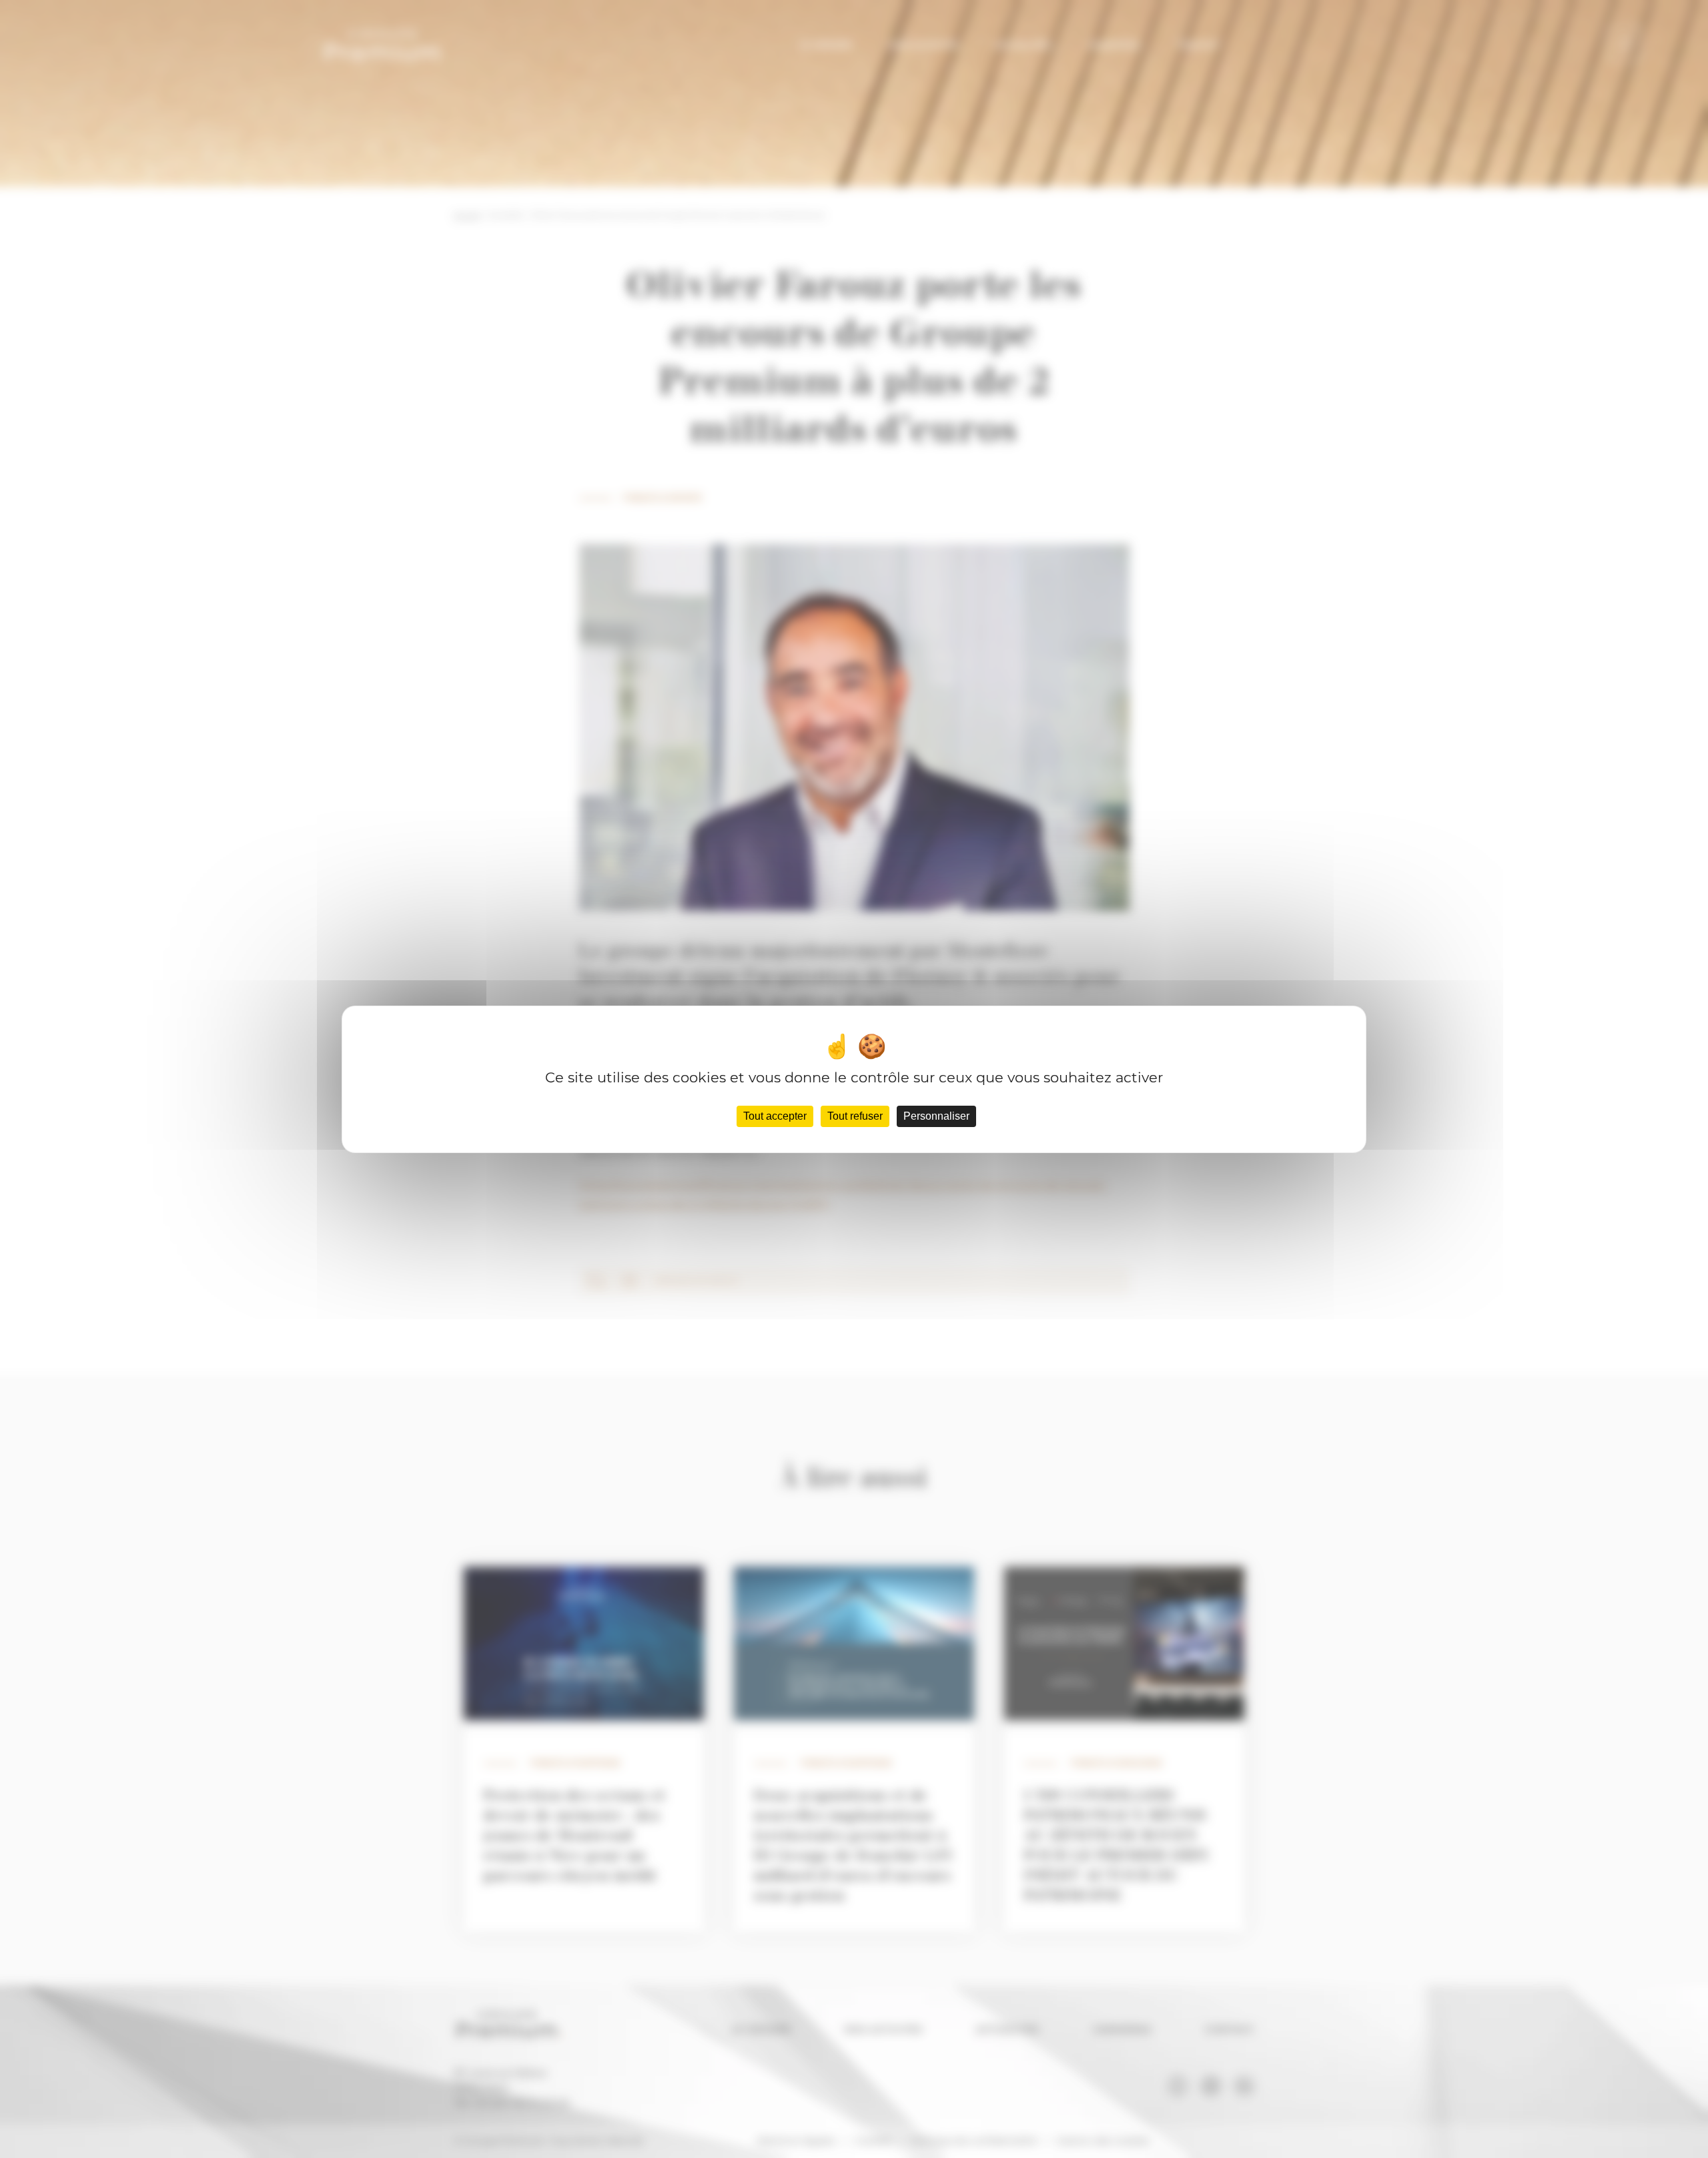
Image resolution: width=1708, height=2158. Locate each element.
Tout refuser (855, 1116)
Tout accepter (775, 1116)
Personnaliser (936, 1116)
